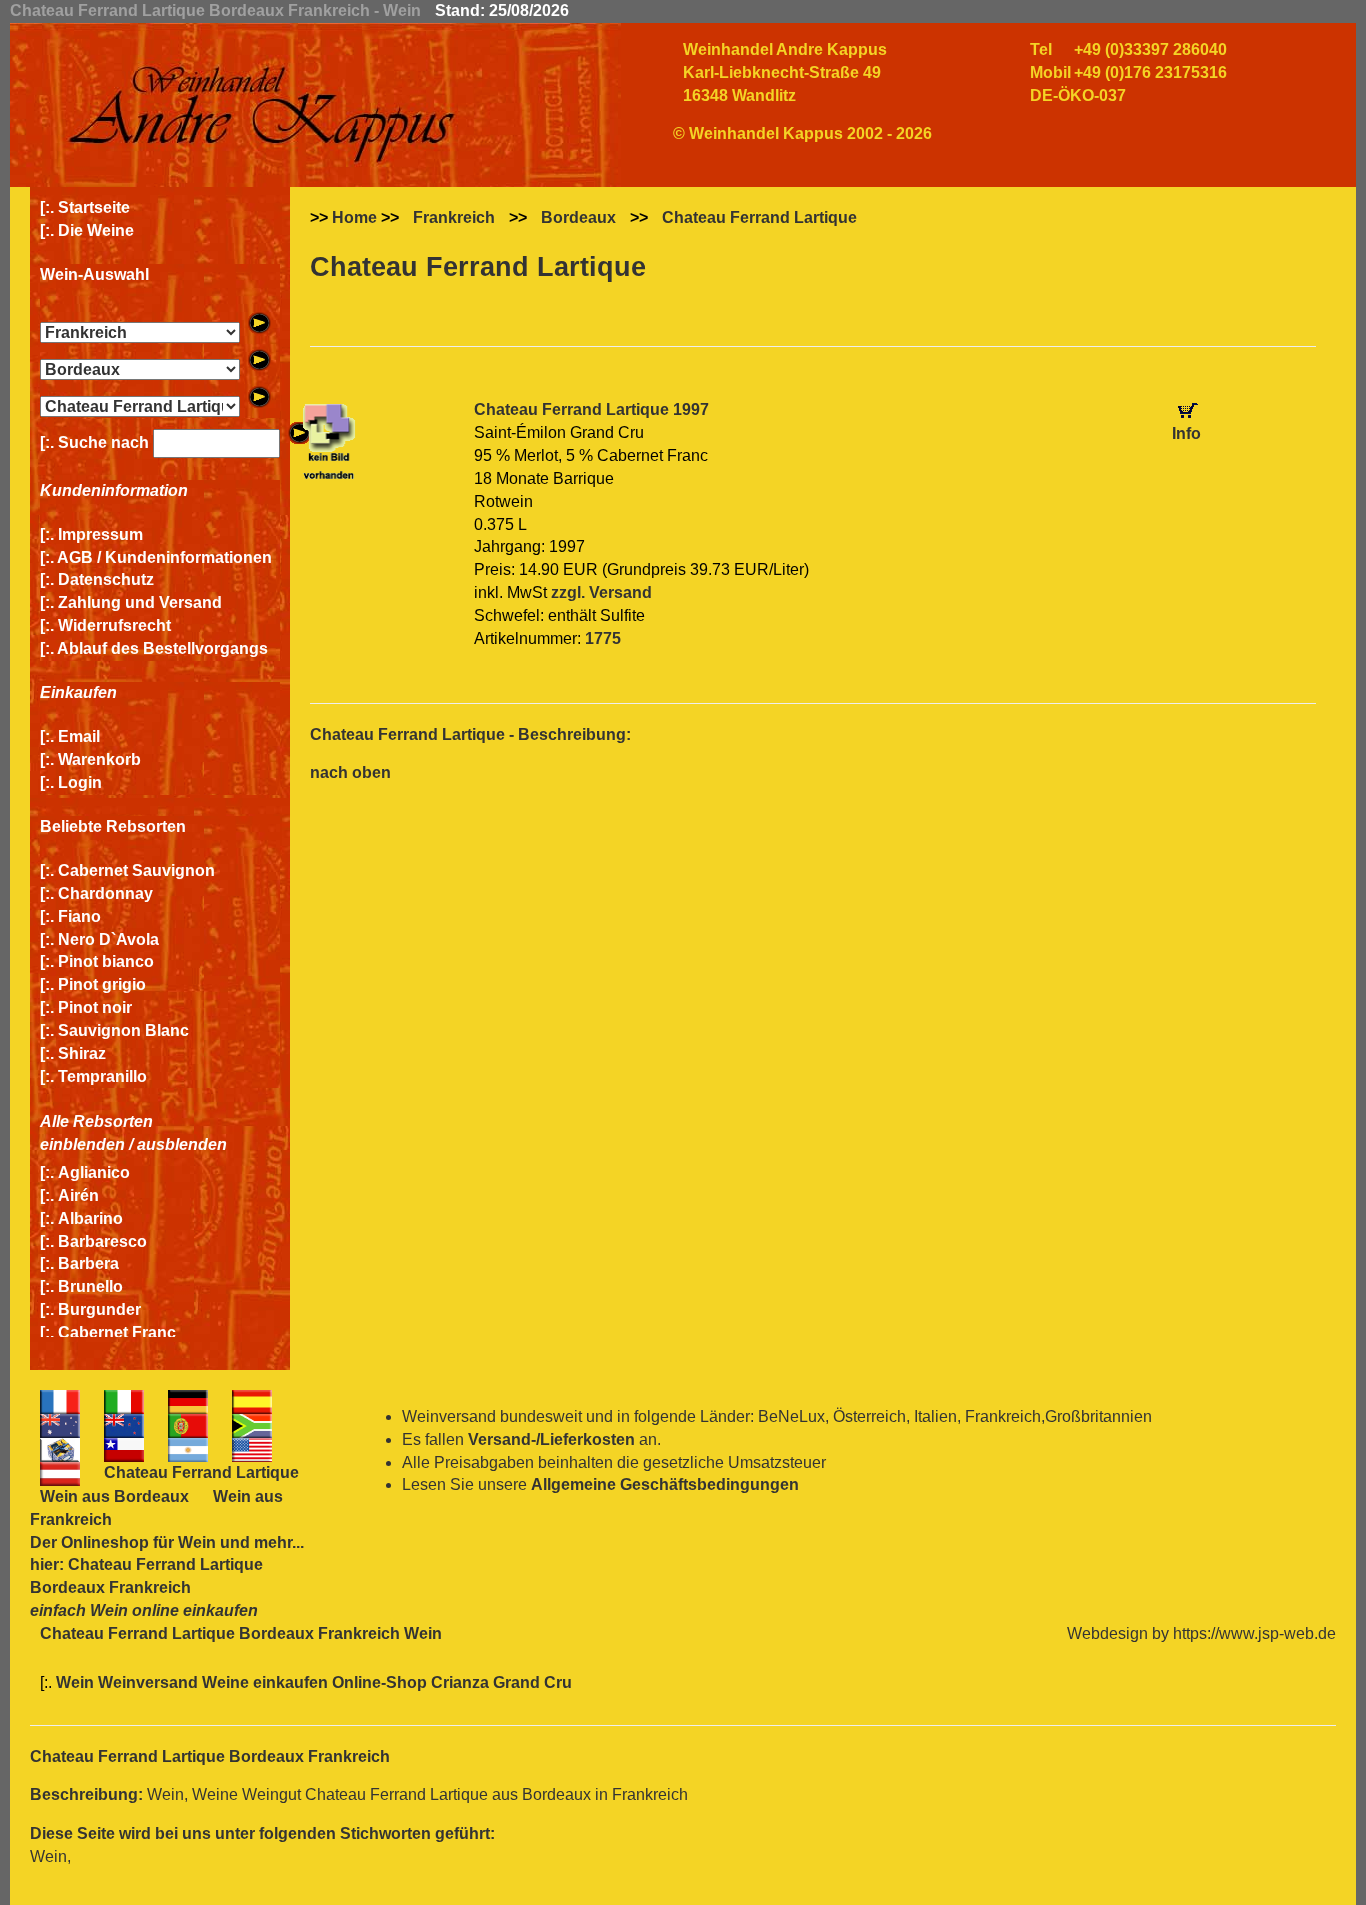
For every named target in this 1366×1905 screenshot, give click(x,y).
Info (1186, 433)
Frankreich (454, 217)
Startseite (94, 207)
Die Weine (96, 230)
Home (354, 217)
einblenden (82, 1144)
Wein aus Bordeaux (114, 1496)
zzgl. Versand (601, 592)
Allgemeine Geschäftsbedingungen (665, 1484)
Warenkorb (99, 759)
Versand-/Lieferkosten (551, 1439)
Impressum (100, 534)
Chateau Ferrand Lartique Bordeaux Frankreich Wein (241, 1633)
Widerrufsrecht (114, 625)
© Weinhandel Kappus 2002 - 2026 (802, 133)
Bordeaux (578, 217)
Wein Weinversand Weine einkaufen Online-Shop (243, 1682)
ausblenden (182, 1144)
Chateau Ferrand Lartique (759, 217)
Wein (197, 1542)
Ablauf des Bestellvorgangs (162, 648)
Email (79, 736)
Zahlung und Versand (140, 602)
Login (80, 782)
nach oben (350, 772)
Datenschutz (106, 579)
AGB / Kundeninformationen (164, 557)
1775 (603, 638)
